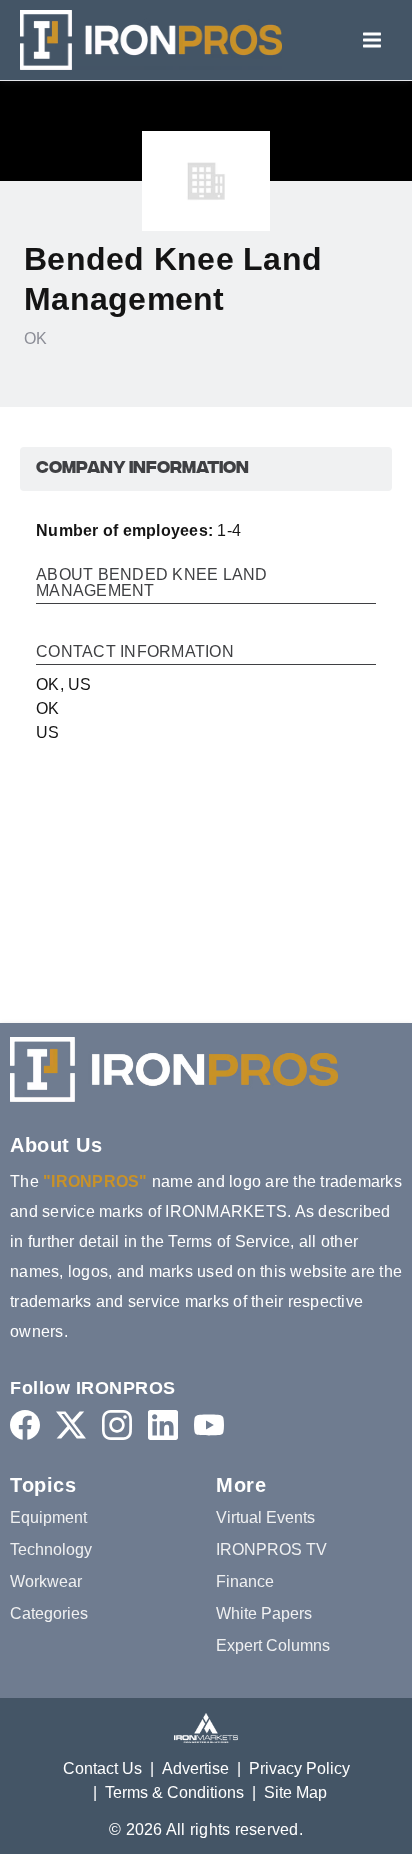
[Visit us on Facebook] (25, 1424)
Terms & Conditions (174, 1792)
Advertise (195, 1768)
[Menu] (372, 40)
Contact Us (102, 1768)
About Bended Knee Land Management (152, 583)
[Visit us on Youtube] (209, 1424)
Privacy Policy (299, 1768)
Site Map (295, 1792)
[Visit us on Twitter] (71, 1424)
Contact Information (135, 652)
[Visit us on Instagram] (117, 1424)
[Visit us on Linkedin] (163, 1424)
